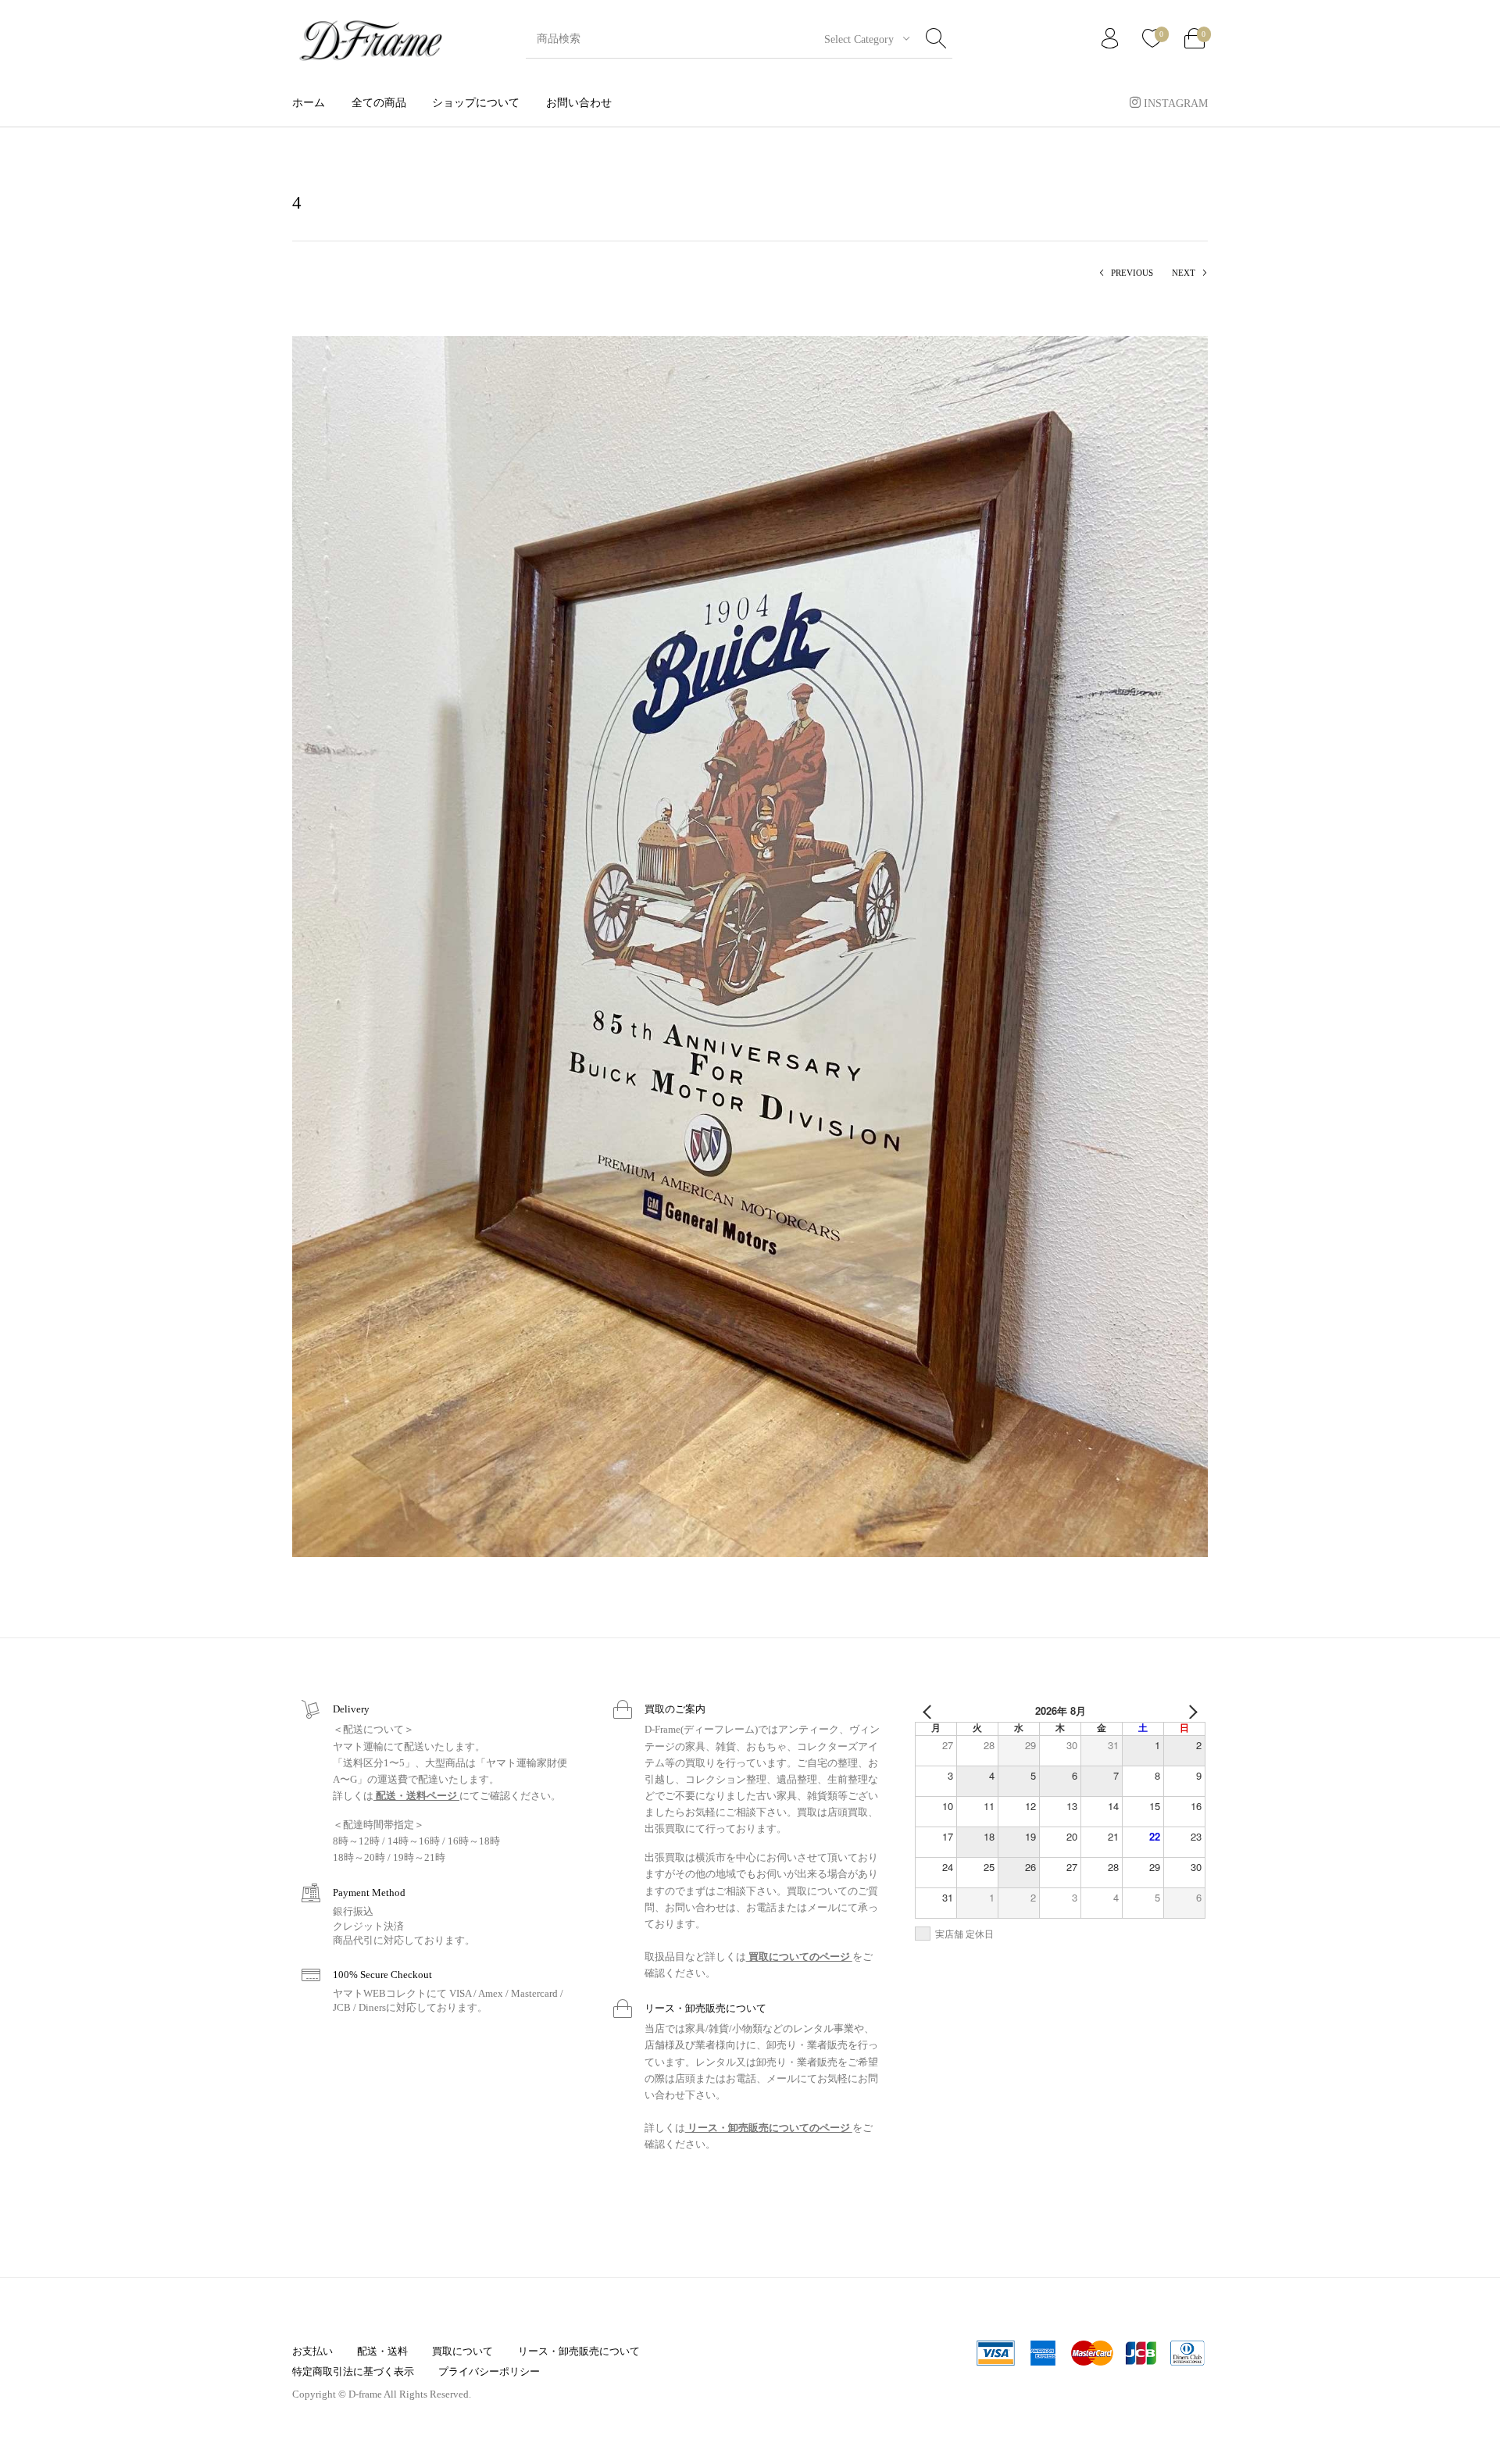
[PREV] (930, 1711)
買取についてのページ (799, 1957)
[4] (750, 945)
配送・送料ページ (416, 1796)
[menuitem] (309, 103)
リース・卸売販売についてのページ (769, 2128)
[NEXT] (1191, 1711)
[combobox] (861, 39)
